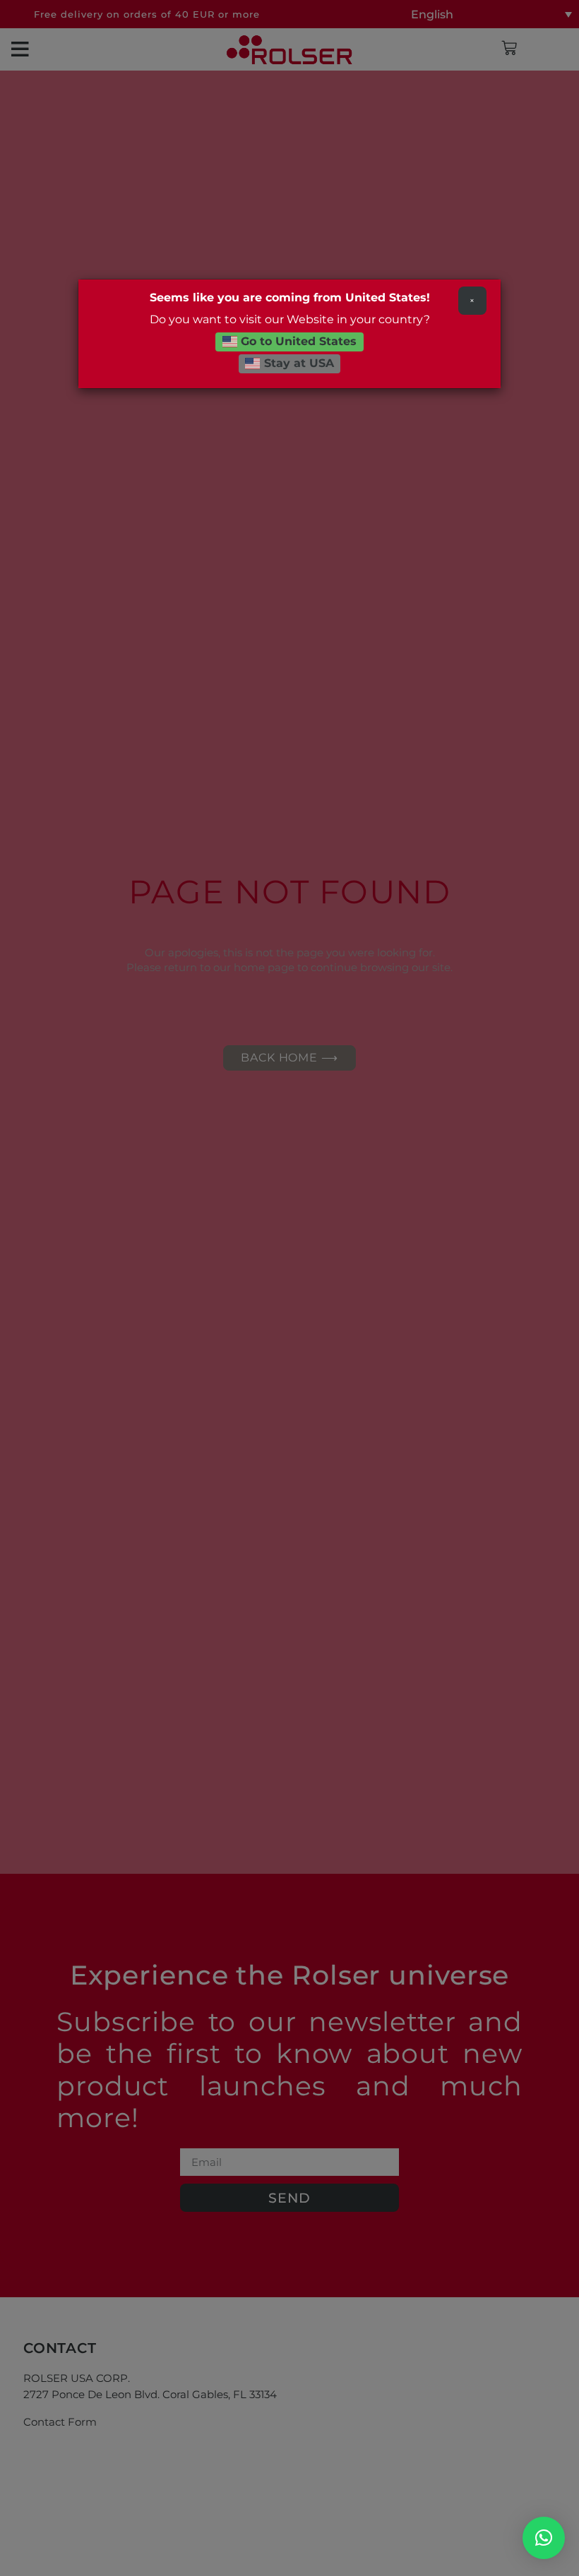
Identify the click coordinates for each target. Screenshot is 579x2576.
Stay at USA (297, 363)
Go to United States (297, 341)
